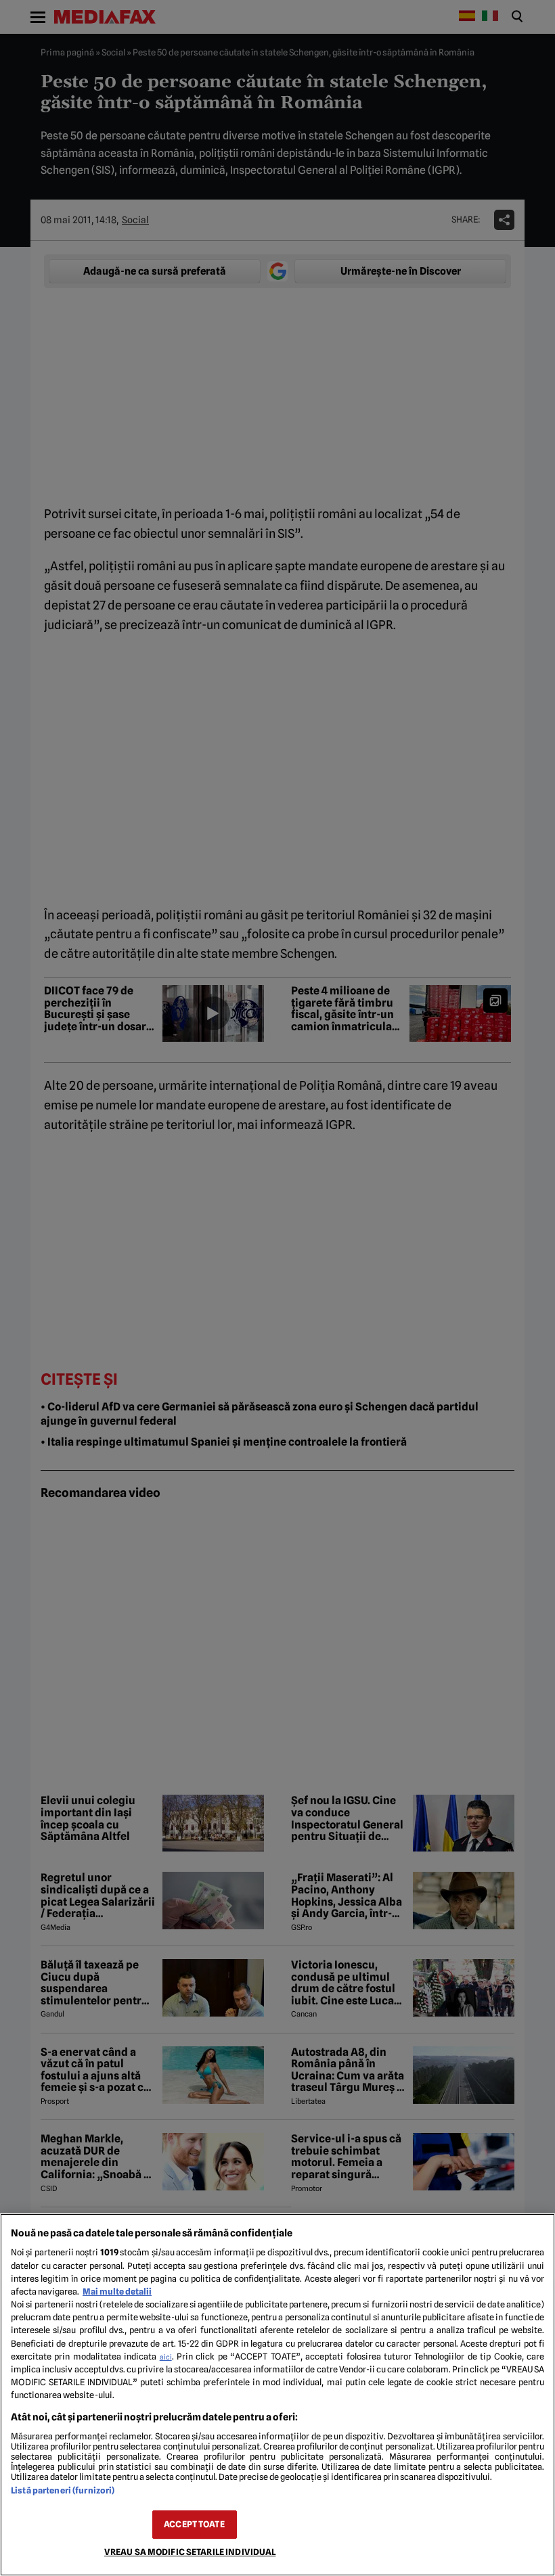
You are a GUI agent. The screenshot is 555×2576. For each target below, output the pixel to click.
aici (166, 2357)
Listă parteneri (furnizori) (63, 2490)
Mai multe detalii (117, 2292)
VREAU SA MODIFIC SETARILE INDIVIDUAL (190, 2552)
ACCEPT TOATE (194, 2524)
